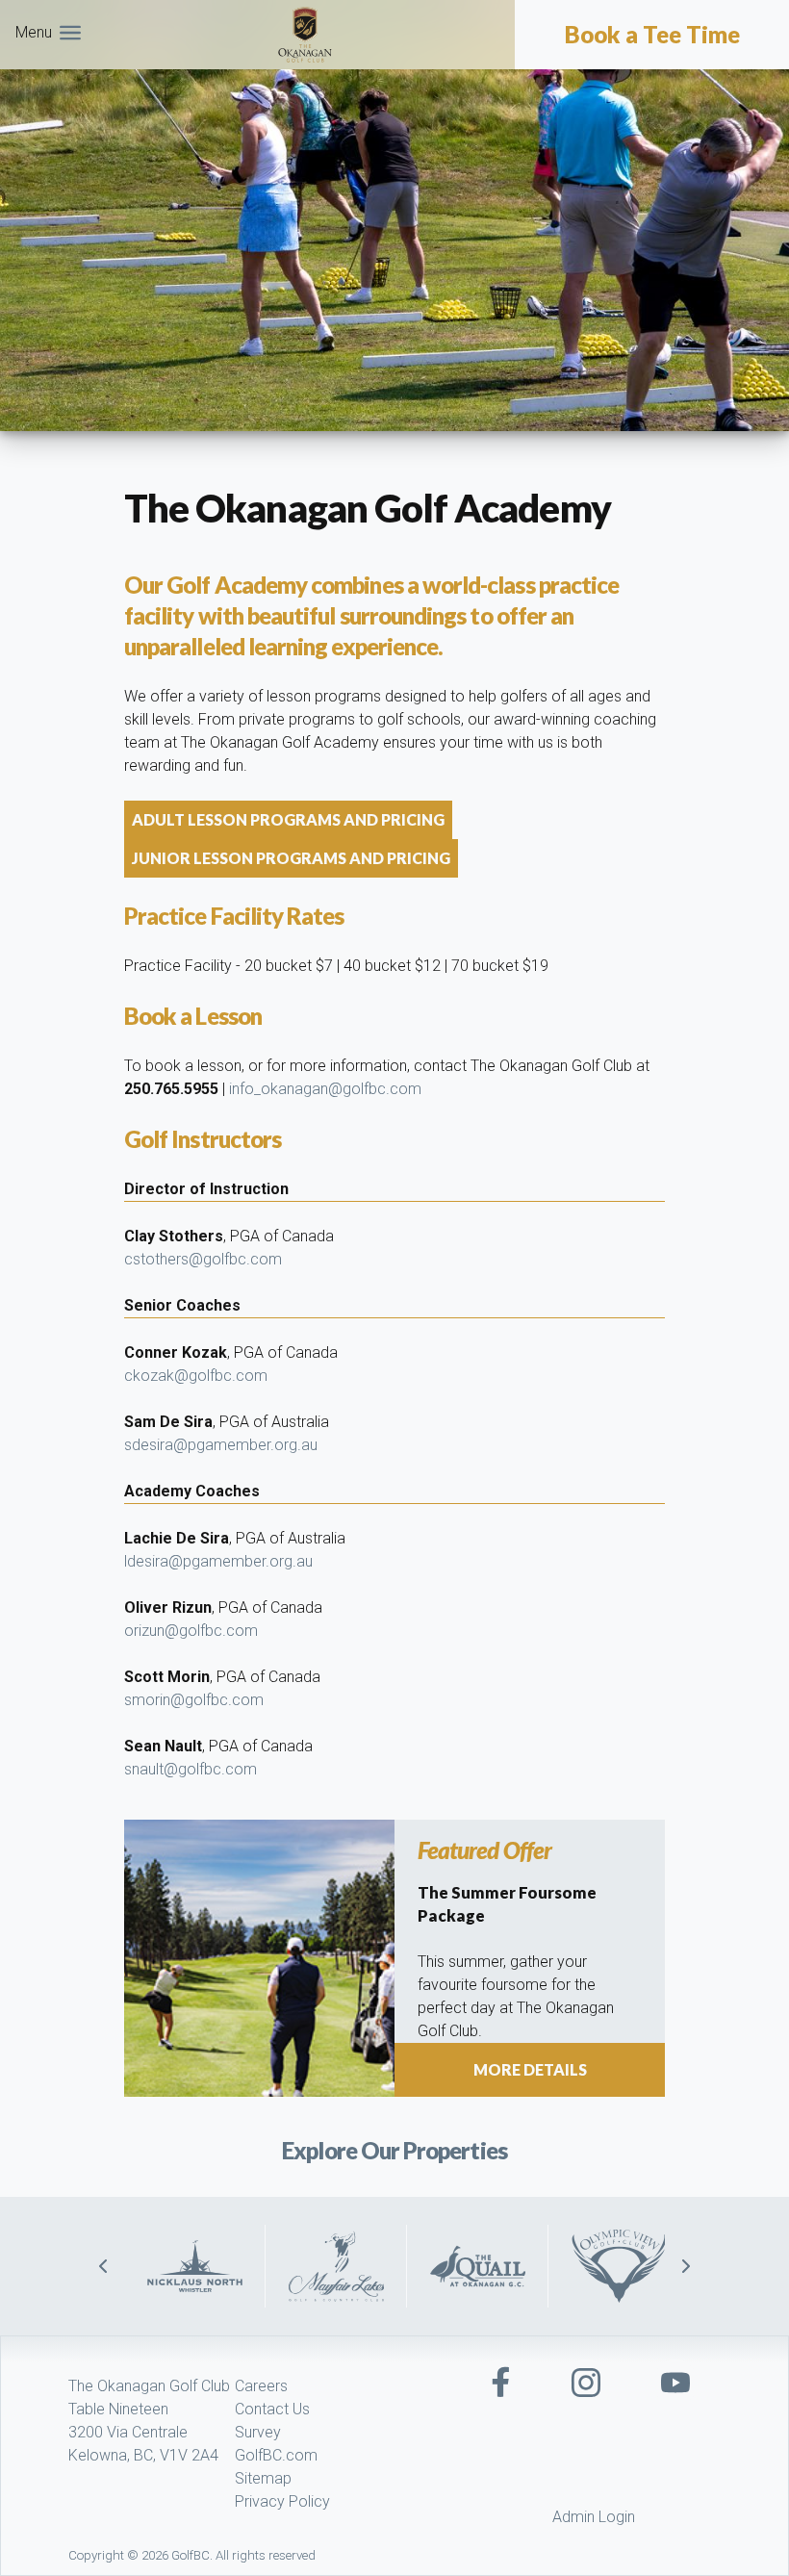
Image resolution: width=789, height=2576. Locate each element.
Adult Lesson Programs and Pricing (288, 819)
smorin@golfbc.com (194, 1700)
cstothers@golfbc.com (203, 1259)
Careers (261, 2386)
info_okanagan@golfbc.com (325, 1089)
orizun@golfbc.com (191, 1631)
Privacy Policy (282, 2501)
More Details (530, 2069)
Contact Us (272, 2409)
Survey (258, 2432)
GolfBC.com (276, 2455)
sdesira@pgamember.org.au (221, 1445)
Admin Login (594, 2517)
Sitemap (263, 2478)
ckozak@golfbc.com (196, 1376)
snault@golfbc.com (191, 1769)
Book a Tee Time (652, 35)
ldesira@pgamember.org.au (218, 1561)
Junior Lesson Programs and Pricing (291, 858)
